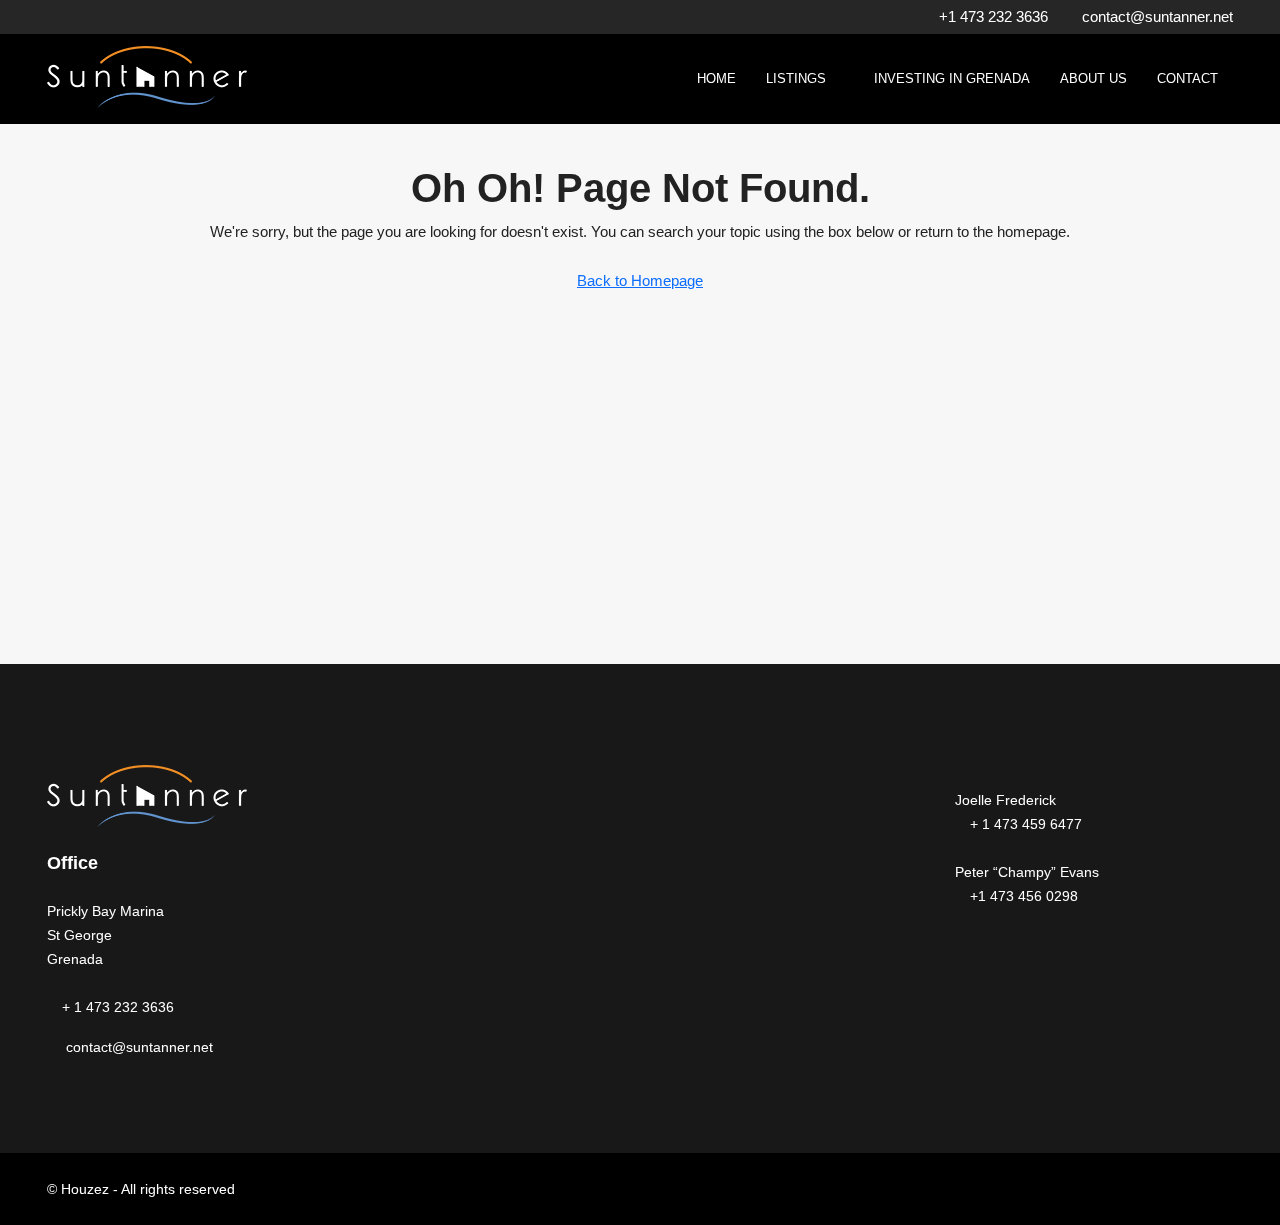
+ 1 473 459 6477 (1024, 824)
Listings (796, 78)
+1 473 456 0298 (1022, 896)
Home (716, 78)
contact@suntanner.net (139, 1047)
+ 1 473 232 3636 (116, 1007)
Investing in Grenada (952, 78)
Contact (1187, 78)
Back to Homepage (640, 280)
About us (1093, 78)
